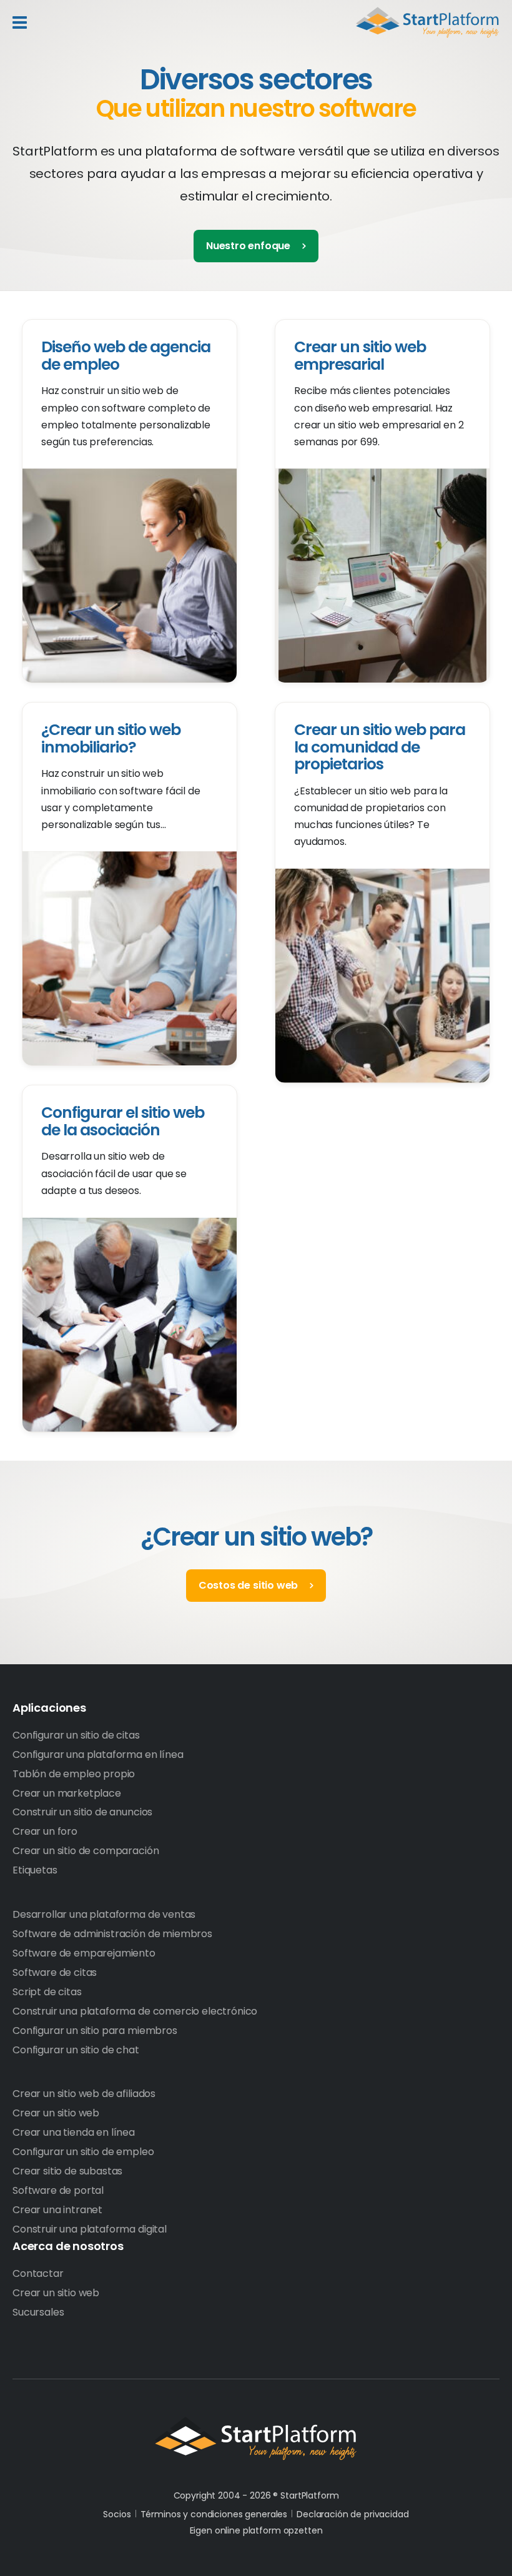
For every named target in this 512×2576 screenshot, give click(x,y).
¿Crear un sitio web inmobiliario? (111, 738)
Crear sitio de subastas (67, 2171)
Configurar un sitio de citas (76, 1735)
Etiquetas (35, 1870)
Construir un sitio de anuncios (82, 1812)
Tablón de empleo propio (74, 1774)
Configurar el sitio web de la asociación (123, 1121)
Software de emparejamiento (84, 1953)
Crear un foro (45, 1831)
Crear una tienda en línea (74, 2132)
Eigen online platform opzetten (256, 2530)
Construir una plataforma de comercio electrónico (135, 2011)
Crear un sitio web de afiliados (84, 2094)
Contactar (38, 2273)
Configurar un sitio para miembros (95, 2031)
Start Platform (428, 22)
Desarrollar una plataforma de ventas (104, 1914)
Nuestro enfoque (248, 246)
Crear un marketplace (67, 1793)
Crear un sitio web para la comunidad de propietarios (380, 747)
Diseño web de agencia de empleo (126, 356)
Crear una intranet (57, 2210)
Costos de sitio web (249, 1585)
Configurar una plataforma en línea (98, 1754)
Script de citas (47, 1992)
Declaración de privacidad (353, 2514)
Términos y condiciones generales (214, 2514)
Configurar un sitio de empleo (83, 2152)
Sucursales (38, 2312)
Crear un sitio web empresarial (360, 356)
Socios (117, 2514)
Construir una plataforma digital (90, 2229)
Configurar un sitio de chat (76, 2050)
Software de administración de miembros (112, 1934)
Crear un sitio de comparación (86, 1851)
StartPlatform (256, 2439)
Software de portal (58, 2190)
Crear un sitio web (56, 2113)
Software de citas (55, 1972)
